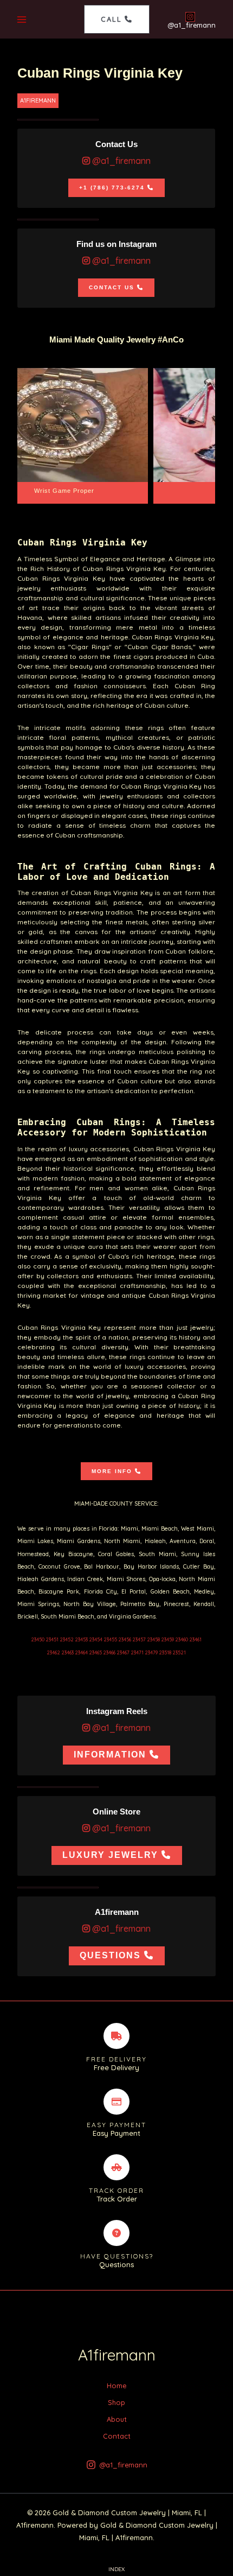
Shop (116, 2402)
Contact (117, 2436)
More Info (112, 1471)
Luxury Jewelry (110, 1855)
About (117, 2419)
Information (110, 1755)
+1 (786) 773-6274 (112, 188)
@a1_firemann (120, 161)
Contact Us (112, 287)
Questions (110, 1955)
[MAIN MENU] (22, 19)
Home (116, 2385)
